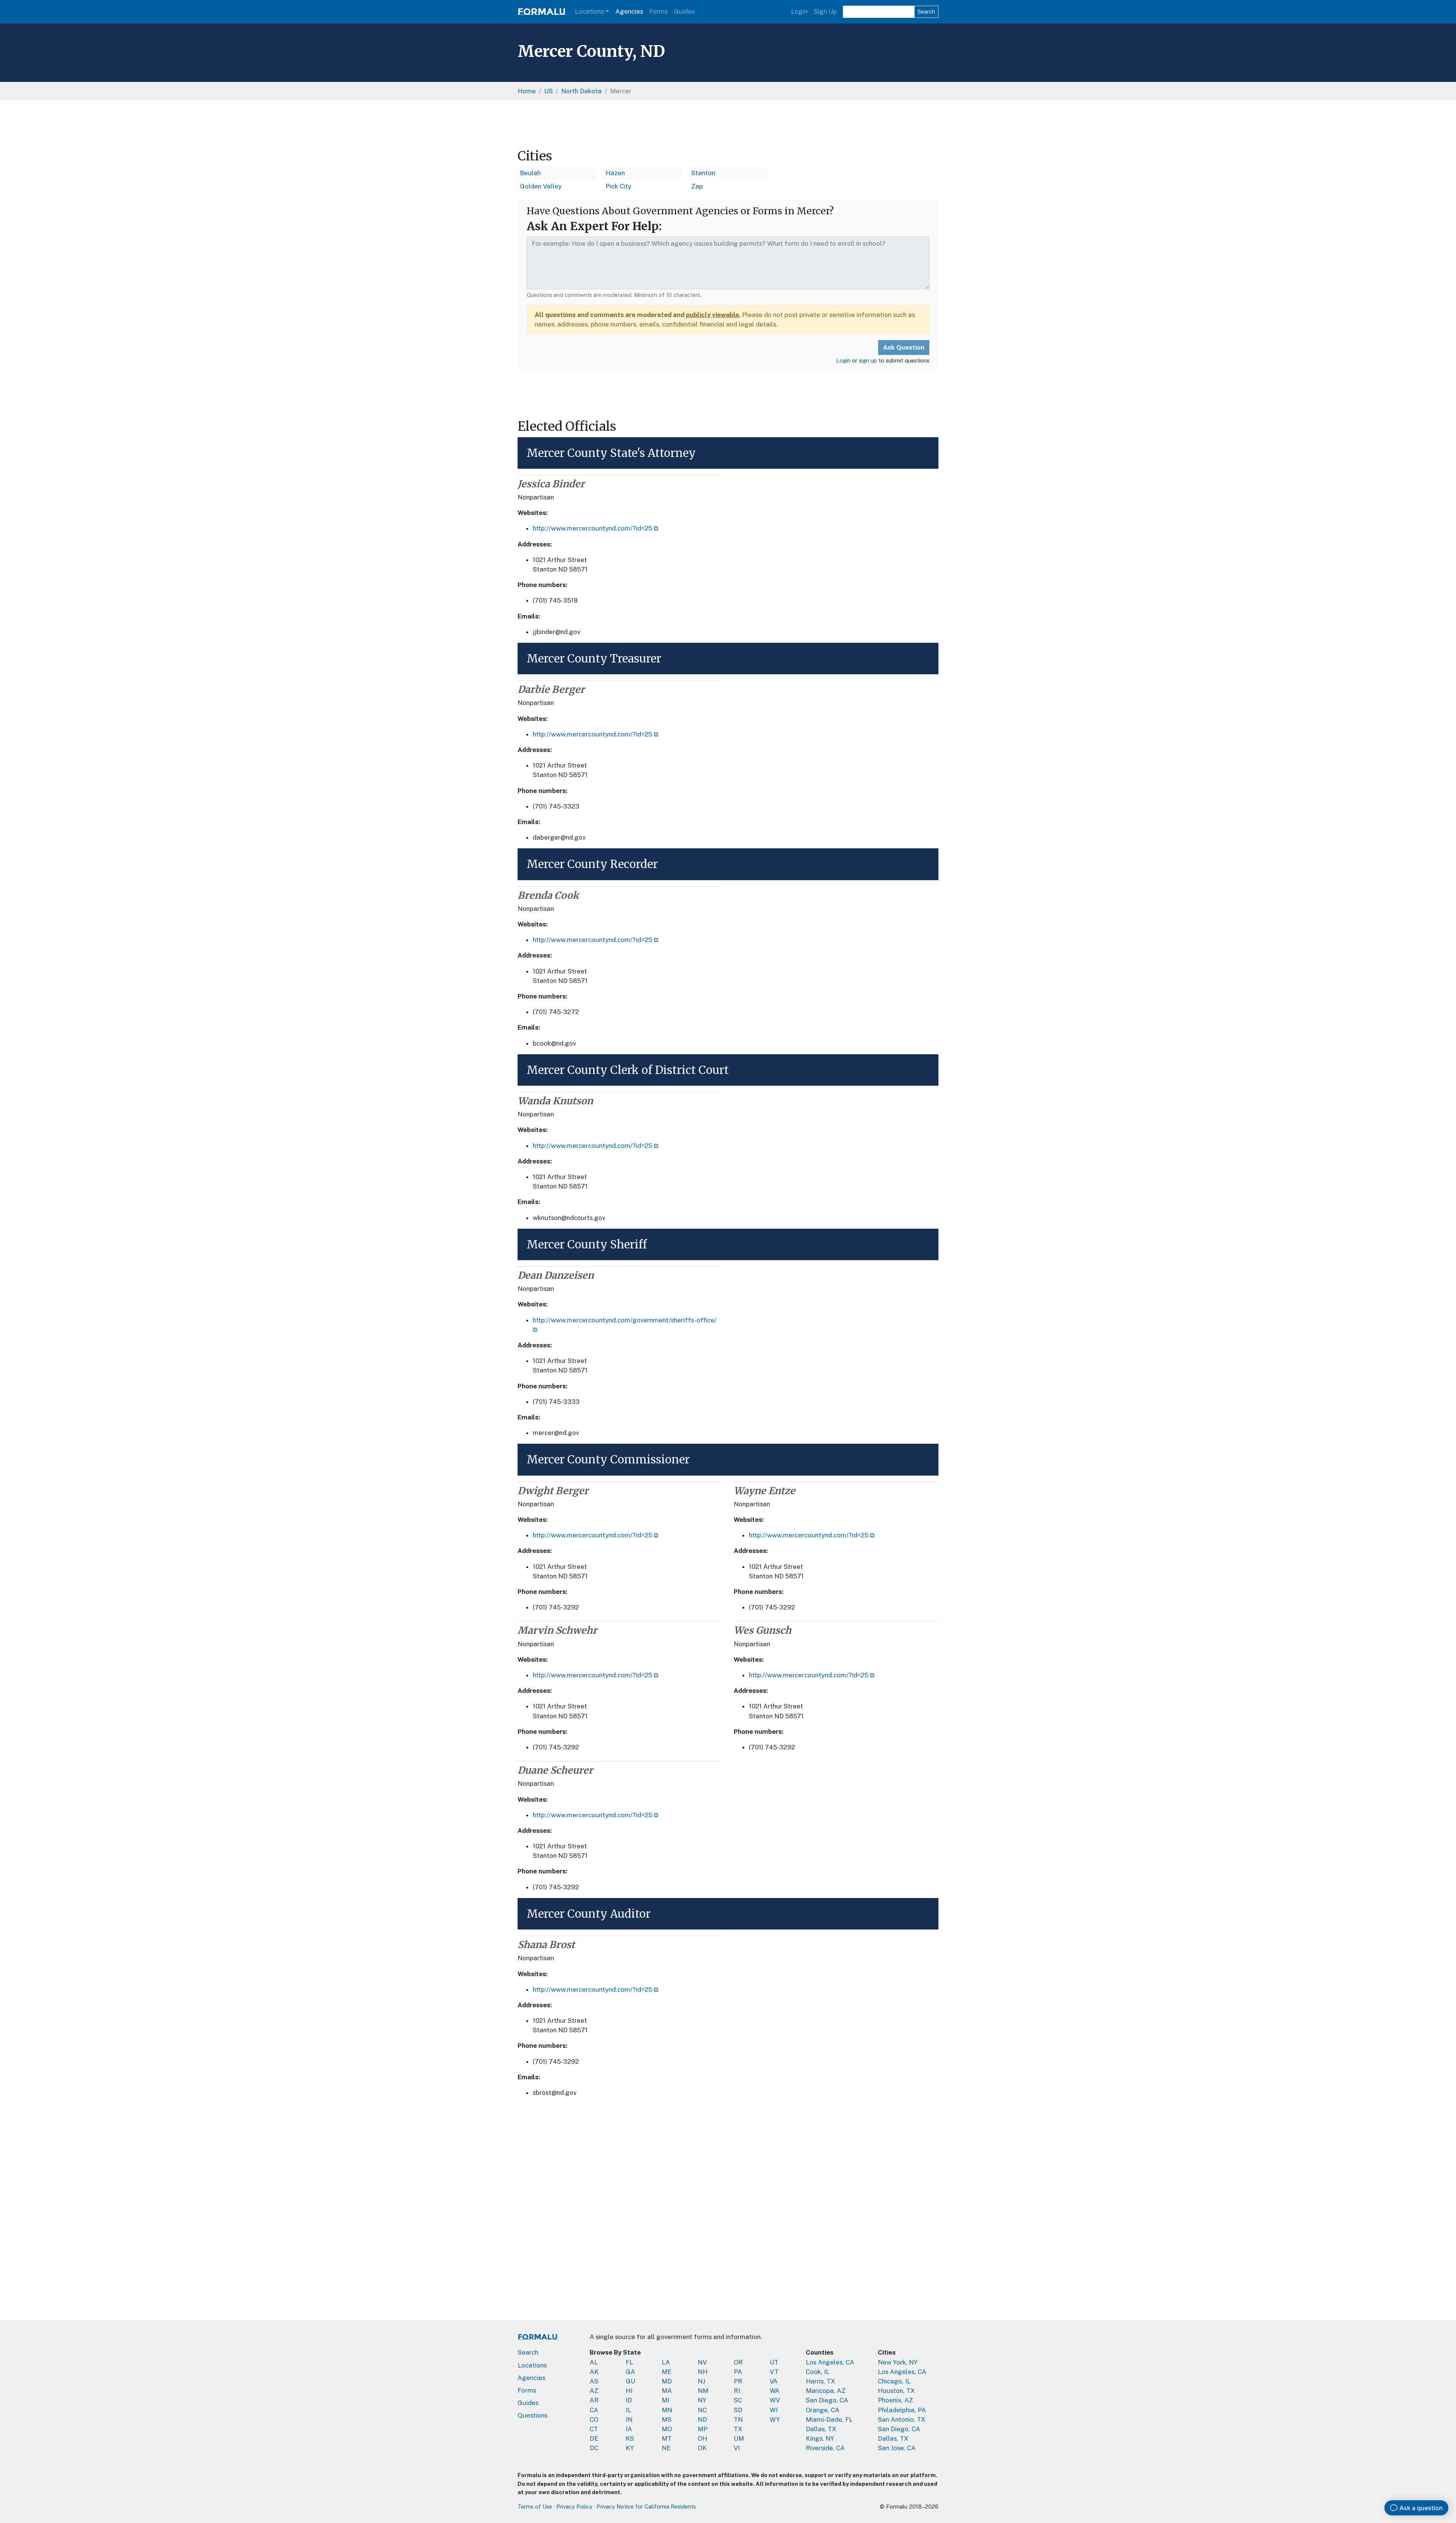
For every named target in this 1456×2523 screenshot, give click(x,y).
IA (629, 2429)
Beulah (530, 173)
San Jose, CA (897, 2448)
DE (594, 2438)
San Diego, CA (827, 2400)
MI (665, 2400)
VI (737, 2448)
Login (799, 11)
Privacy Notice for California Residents (646, 2507)
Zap (697, 186)
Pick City (618, 186)
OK (702, 2448)
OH (702, 2438)
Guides (684, 11)
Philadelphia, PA (902, 2410)
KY (630, 2448)
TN (738, 2419)
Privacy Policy (574, 2507)
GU (630, 2381)
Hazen (615, 173)
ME (667, 2372)
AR (594, 2400)
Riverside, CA (825, 2448)
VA (774, 2381)
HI (629, 2391)
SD (738, 2410)
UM (739, 2438)
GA (630, 2372)
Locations (589, 11)
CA (594, 2410)
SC (738, 2400)
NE (666, 2448)
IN (629, 2419)
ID (629, 2400)
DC (594, 2448)
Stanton (703, 173)
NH (703, 2372)
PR (738, 2381)
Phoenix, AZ (895, 2400)
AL (594, 2362)
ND (702, 2419)
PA (738, 2372)
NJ (701, 2381)
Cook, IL (818, 2372)
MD (667, 2381)
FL (629, 2362)
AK (594, 2372)
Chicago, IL (894, 2381)
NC (702, 2410)
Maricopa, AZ (826, 2391)
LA (666, 2362)
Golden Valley (541, 186)
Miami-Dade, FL (829, 2419)
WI (774, 2410)
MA (667, 2391)
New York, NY (898, 2362)
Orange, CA (823, 2410)
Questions (533, 2415)
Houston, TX (896, 2391)
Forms (658, 11)
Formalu (542, 12)
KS (630, 2438)
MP (703, 2429)
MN (667, 2410)
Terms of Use (535, 2507)
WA (775, 2391)
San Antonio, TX (902, 2419)
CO (594, 2419)
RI (737, 2391)
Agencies (629, 11)
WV (775, 2400)
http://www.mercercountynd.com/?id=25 (592, 528)
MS (667, 2419)
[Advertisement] (728, 124)
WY (775, 2419)
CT (594, 2429)
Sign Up (825, 11)
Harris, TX (821, 2381)
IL (628, 2410)
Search (926, 12)
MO (667, 2429)
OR (738, 2362)
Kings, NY (820, 2438)
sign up (868, 360)
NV (702, 2362)
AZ (594, 2391)
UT (774, 2362)
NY (702, 2400)
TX (738, 2429)
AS (594, 2381)
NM (703, 2391)
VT (774, 2372)
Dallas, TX (821, 2429)
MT (667, 2438)
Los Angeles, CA (830, 2362)
